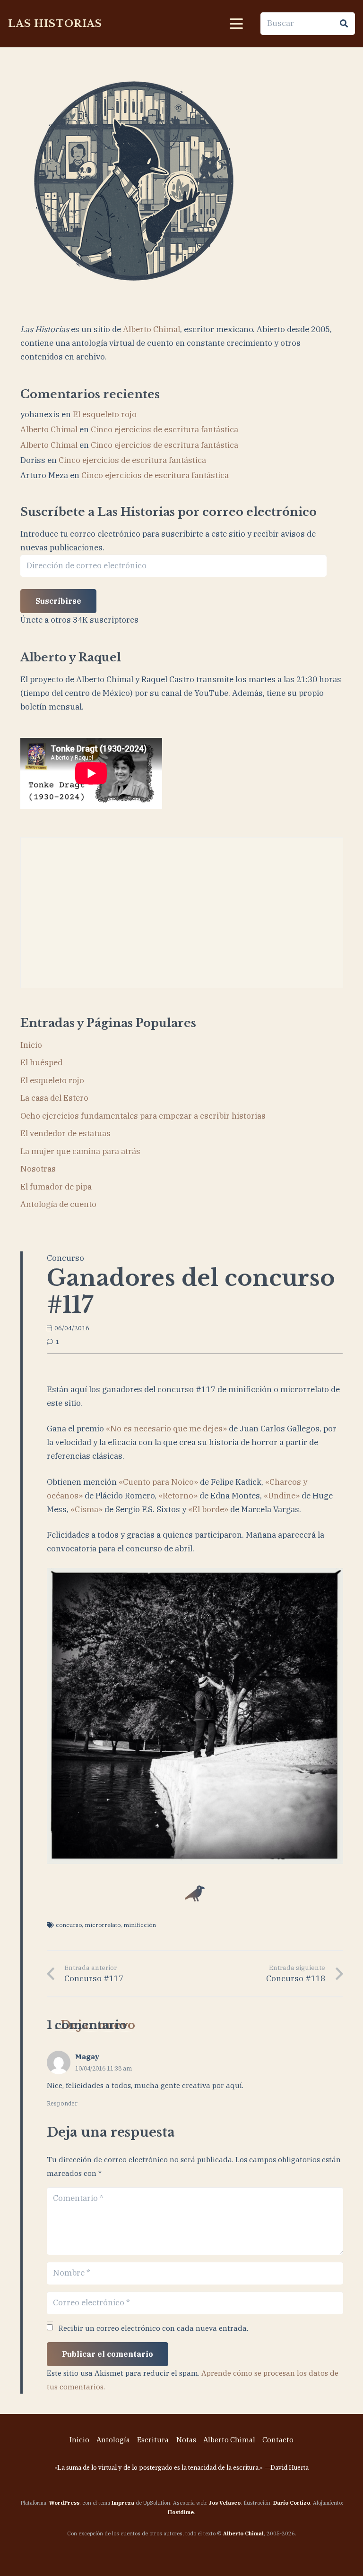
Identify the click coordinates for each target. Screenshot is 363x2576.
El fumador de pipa (56, 1187)
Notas (186, 2440)
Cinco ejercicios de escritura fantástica (164, 429)
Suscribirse (58, 601)
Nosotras (38, 1169)
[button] (236, 24)
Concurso (65, 1258)
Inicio (31, 1045)
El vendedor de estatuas (65, 1133)
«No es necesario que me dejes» (166, 1429)
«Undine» (282, 1496)
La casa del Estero (54, 1098)
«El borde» (208, 1509)
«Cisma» (86, 1509)
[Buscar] (344, 24)
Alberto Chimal (151, 329)
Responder (62, 2103)
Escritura (153, 2440)
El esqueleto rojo (105, 414)
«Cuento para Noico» (158, 1482)
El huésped (41, 1062)
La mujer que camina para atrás (80, 1151)
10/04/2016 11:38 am (104, 2068)
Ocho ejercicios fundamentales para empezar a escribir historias (143, 1116)
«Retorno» (178, 1496)
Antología (113, 2440)
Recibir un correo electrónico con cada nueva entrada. (153, 2328)
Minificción (140, 1925)
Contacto (278, 2440)
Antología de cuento (58, 1204)
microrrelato (103, 1925)
